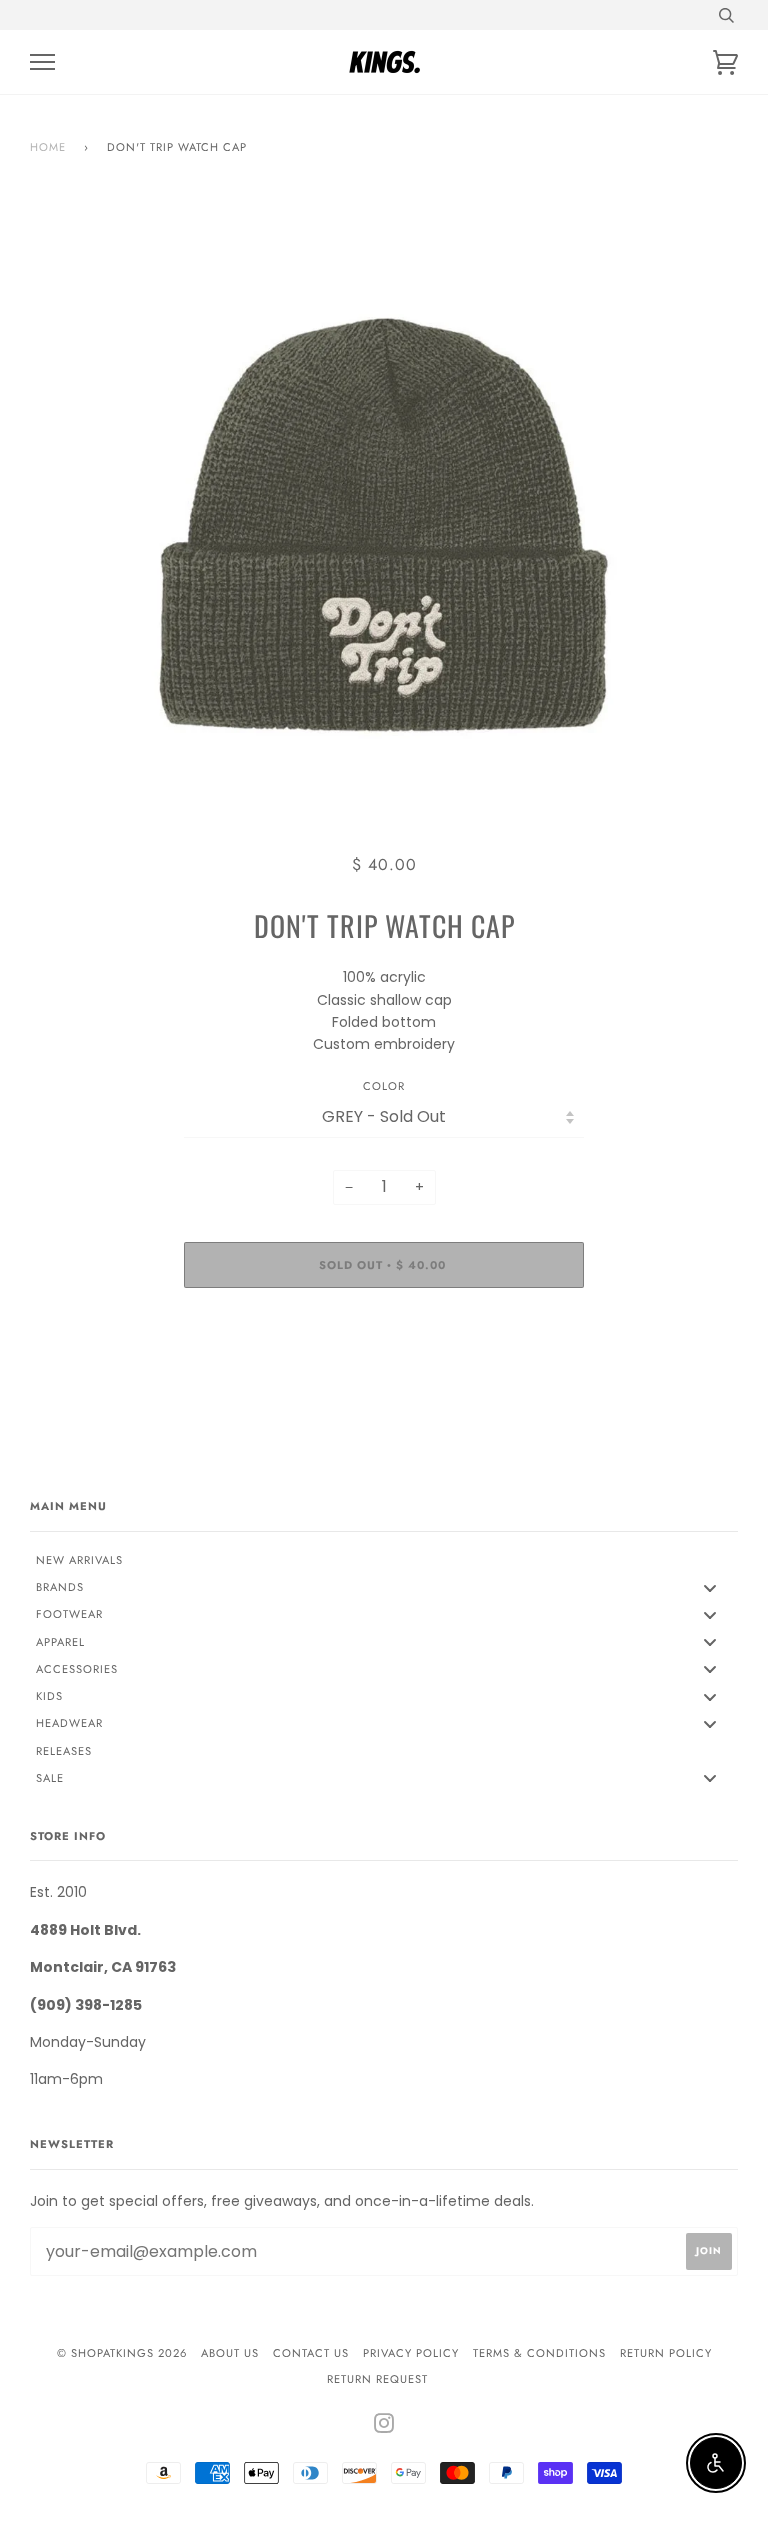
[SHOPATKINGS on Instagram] (384, 2427)
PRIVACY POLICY (411, 2353)
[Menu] (42, 62)
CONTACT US (311, 2353)
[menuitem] (384, 1560)
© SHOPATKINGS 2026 (122, 2353)
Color (384, 1086)
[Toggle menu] (710, 1587)
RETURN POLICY (666, 2353)
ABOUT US (230, 2353)
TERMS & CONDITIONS (539, 2353)
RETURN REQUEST (377, 2379)
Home (48, 147)
